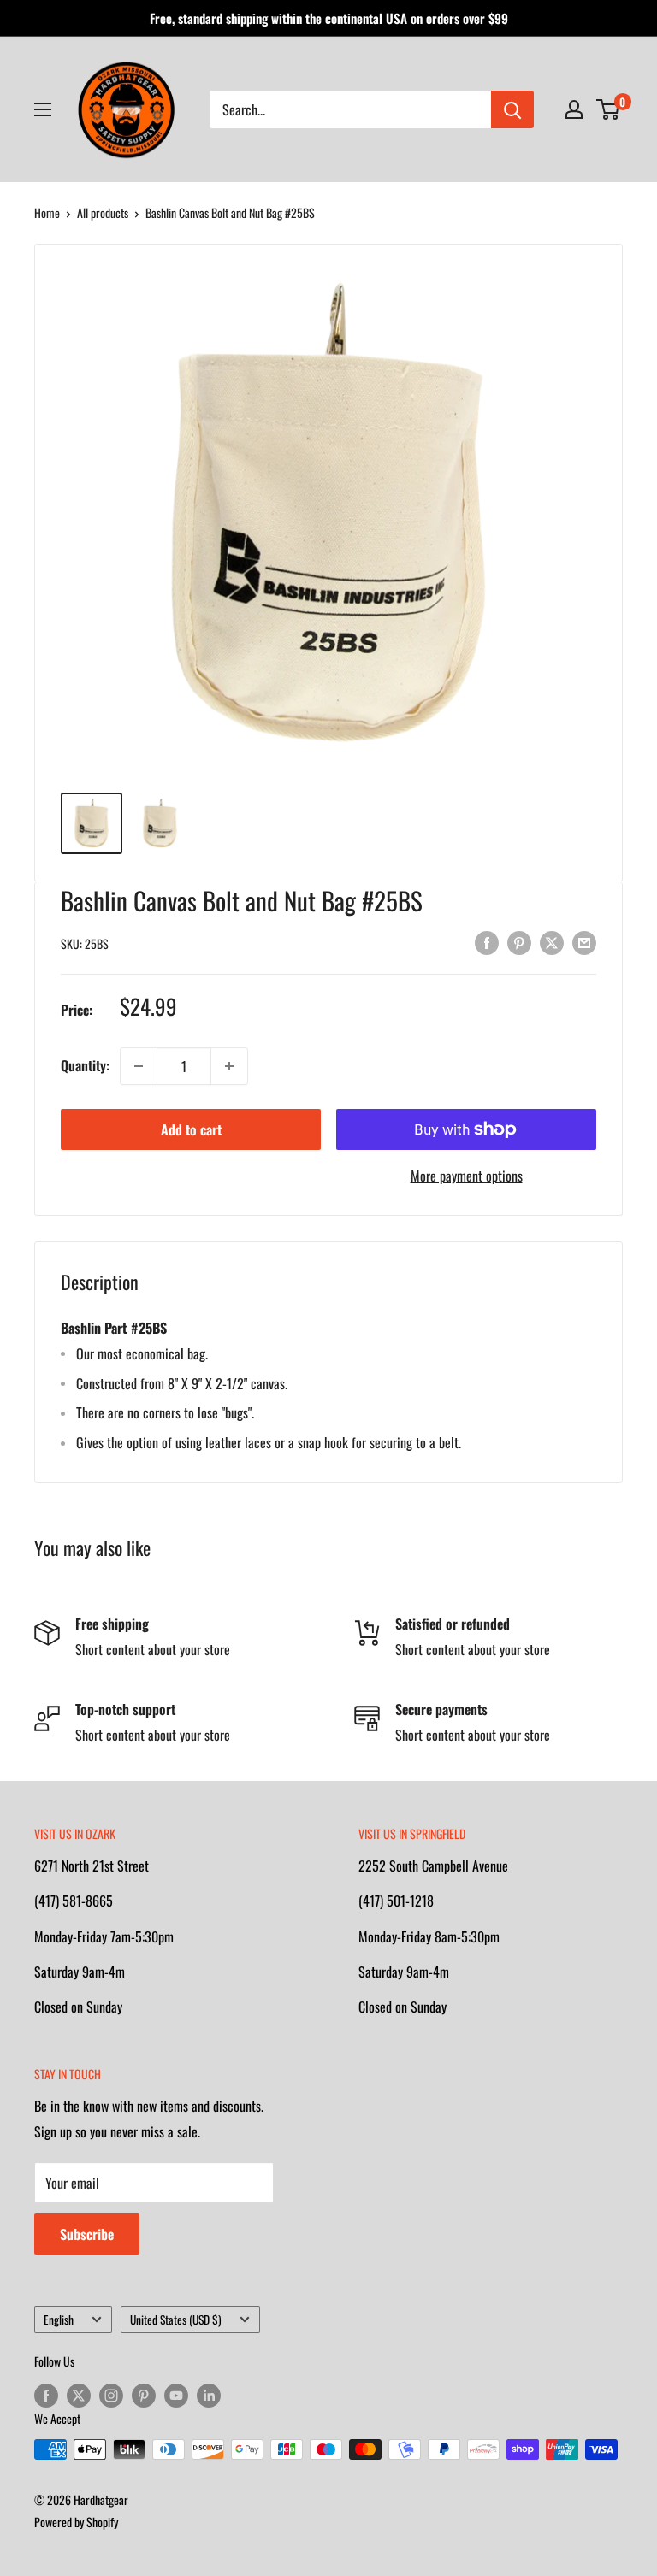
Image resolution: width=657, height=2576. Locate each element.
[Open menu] (43, 109)
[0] (609, 109)
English (59, 2320)
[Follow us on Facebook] (46, 2395)
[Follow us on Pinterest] (144, 2395)
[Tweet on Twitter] (552, 941)
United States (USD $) (176, 2320)
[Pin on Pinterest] (519, 941)
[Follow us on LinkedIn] (209, 2395)
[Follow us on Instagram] (111, 2395)
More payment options (467, 1176)
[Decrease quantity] (139, 1066)
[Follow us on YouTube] (176, 2395)
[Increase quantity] (229, 1066)
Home (47, 212)
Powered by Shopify (76, 2522)
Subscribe (87, 2234)
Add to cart (191, 1129)
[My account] (574, 109)
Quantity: (85, 1065)
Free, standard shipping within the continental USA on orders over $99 (329, 18)
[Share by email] (584, 941)
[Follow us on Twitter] (79, 2395)
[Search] (512, 109)
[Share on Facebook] (487, 941)
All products (103, 212)
